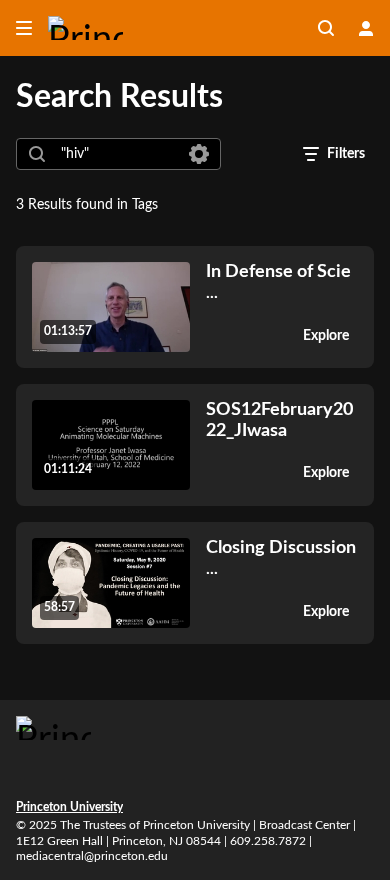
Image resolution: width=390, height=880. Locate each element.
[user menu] (366, 28)
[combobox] (117, 154)
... (278, 281)
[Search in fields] (199, 154)
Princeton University (69, 807)
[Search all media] (326, 28)
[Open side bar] (24, 28)
